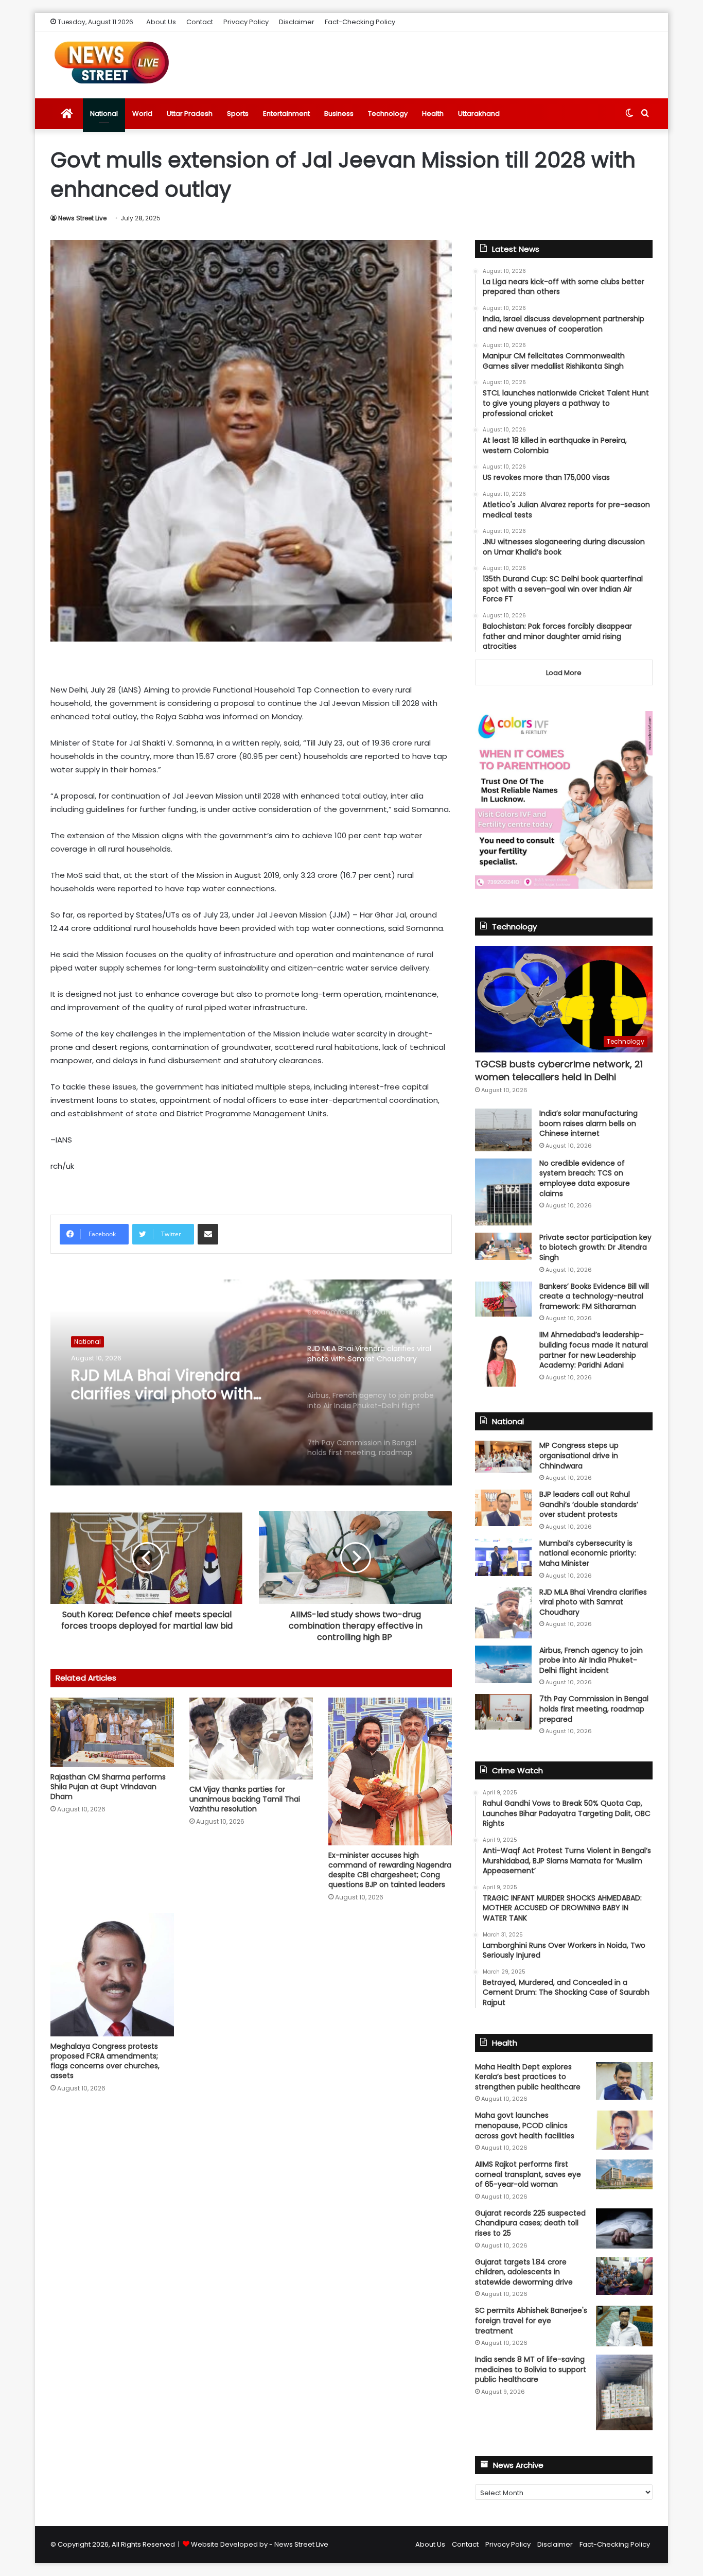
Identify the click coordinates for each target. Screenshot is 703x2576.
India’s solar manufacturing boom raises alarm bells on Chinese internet (588, 1123)
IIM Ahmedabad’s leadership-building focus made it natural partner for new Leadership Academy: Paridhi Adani (594, 1350)
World (142, 114)
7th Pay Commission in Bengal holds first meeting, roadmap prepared (594, 1709)
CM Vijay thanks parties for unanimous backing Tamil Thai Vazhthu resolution (245, 1799)
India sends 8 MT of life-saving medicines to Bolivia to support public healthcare (531, 2369)
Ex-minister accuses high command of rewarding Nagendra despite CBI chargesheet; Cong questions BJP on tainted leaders (390, 1870)
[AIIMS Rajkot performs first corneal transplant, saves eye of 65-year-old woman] (624, 2174)
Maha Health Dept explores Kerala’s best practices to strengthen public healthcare (528, 2077)
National (104, 114)
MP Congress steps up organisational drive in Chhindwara (579, 1455)
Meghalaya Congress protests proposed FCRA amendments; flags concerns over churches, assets (105, 2061)
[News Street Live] (112, 62)
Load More (564, 673)
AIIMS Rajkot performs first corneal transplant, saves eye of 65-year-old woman (528, 2174)
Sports (238, 114)
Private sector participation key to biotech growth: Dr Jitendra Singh (595, 1247)
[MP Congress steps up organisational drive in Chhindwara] (503, 1457)
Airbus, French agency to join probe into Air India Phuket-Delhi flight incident (591, 1660)
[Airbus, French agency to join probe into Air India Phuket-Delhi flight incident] (503, 1664)
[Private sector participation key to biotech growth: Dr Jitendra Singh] (503, 1246)
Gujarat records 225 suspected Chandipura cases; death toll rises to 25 (530, 2223)
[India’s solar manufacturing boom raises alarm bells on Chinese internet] (503, 1130)
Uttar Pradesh (190, 114)
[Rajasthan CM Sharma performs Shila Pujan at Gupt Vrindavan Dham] (112, 1732)
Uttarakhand (479, 114)
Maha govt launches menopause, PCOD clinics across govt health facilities (525, 2125)
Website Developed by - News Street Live (260, 2544)
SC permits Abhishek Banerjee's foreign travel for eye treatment (531, 2320)
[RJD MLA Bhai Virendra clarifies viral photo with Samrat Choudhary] (503, 1613)
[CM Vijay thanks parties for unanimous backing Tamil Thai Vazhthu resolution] (251, 1739)
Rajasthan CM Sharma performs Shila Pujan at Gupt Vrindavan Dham (108, 1787)
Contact (200, 22)
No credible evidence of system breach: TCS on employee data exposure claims (585, 1178)
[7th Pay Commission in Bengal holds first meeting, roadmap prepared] (503, 1711)
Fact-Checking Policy (360, 22)
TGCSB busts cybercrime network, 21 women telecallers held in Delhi (559, 1070)
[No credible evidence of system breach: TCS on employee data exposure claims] (503, 1192)
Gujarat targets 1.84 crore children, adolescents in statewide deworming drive (524, 2272)
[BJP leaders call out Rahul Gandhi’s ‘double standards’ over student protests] (503, 1508)
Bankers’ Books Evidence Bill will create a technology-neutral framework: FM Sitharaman (594, 1296)
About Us (161, 22)
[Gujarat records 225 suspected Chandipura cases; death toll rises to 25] (624, 2228)
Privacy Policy (246, 22)
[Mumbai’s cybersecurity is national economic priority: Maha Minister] (503, 1557)
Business (339, 114)
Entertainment (286, 114)
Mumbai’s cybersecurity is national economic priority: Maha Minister (588, 1553)
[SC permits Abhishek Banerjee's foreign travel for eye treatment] (624, 2326)
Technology (388, 114)
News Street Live (82, 218)
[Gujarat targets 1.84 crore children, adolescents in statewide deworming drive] (624, 2276)
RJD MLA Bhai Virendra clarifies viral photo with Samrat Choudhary (162, 1385)
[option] (251, 1382)
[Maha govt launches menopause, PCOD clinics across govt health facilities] (624, 2130)
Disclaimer (297, 22)
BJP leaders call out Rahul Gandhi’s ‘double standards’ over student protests (589, 1504)
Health (433, 114)
